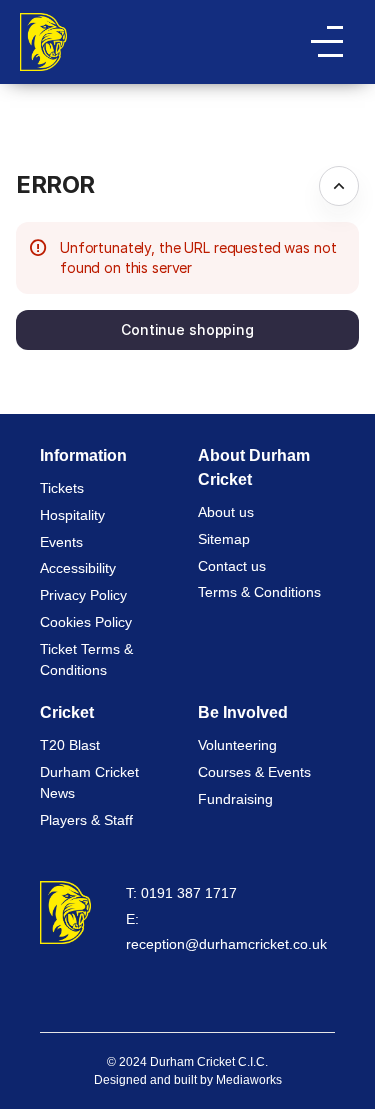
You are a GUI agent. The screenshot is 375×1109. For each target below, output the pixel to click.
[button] (187, 330)
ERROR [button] (55, 184)
